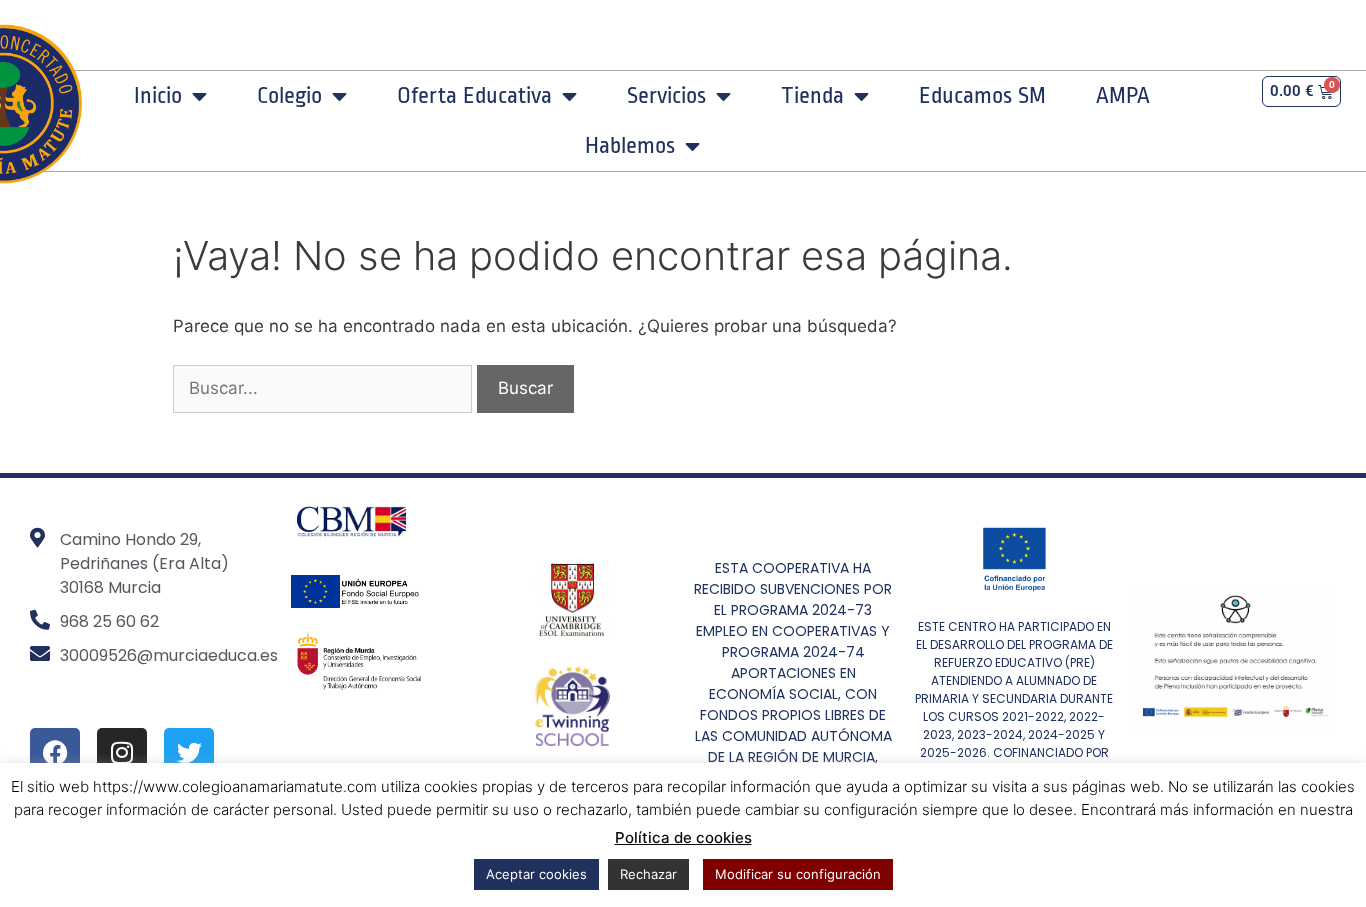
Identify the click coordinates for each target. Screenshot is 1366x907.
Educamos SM (982, 96)
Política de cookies (683, 837)
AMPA (1123, 96)
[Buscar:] (325, 388)
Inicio (158, 96)
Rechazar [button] (648, 874)
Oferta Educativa (474, 96)
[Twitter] (189, 753)
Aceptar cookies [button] (536, 874)
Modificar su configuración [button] (798, 874)
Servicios (666, 96)
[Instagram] (122, 753)
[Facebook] (55, 753)
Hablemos (630, 146)
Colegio (289, 96)
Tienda (812, 96)
